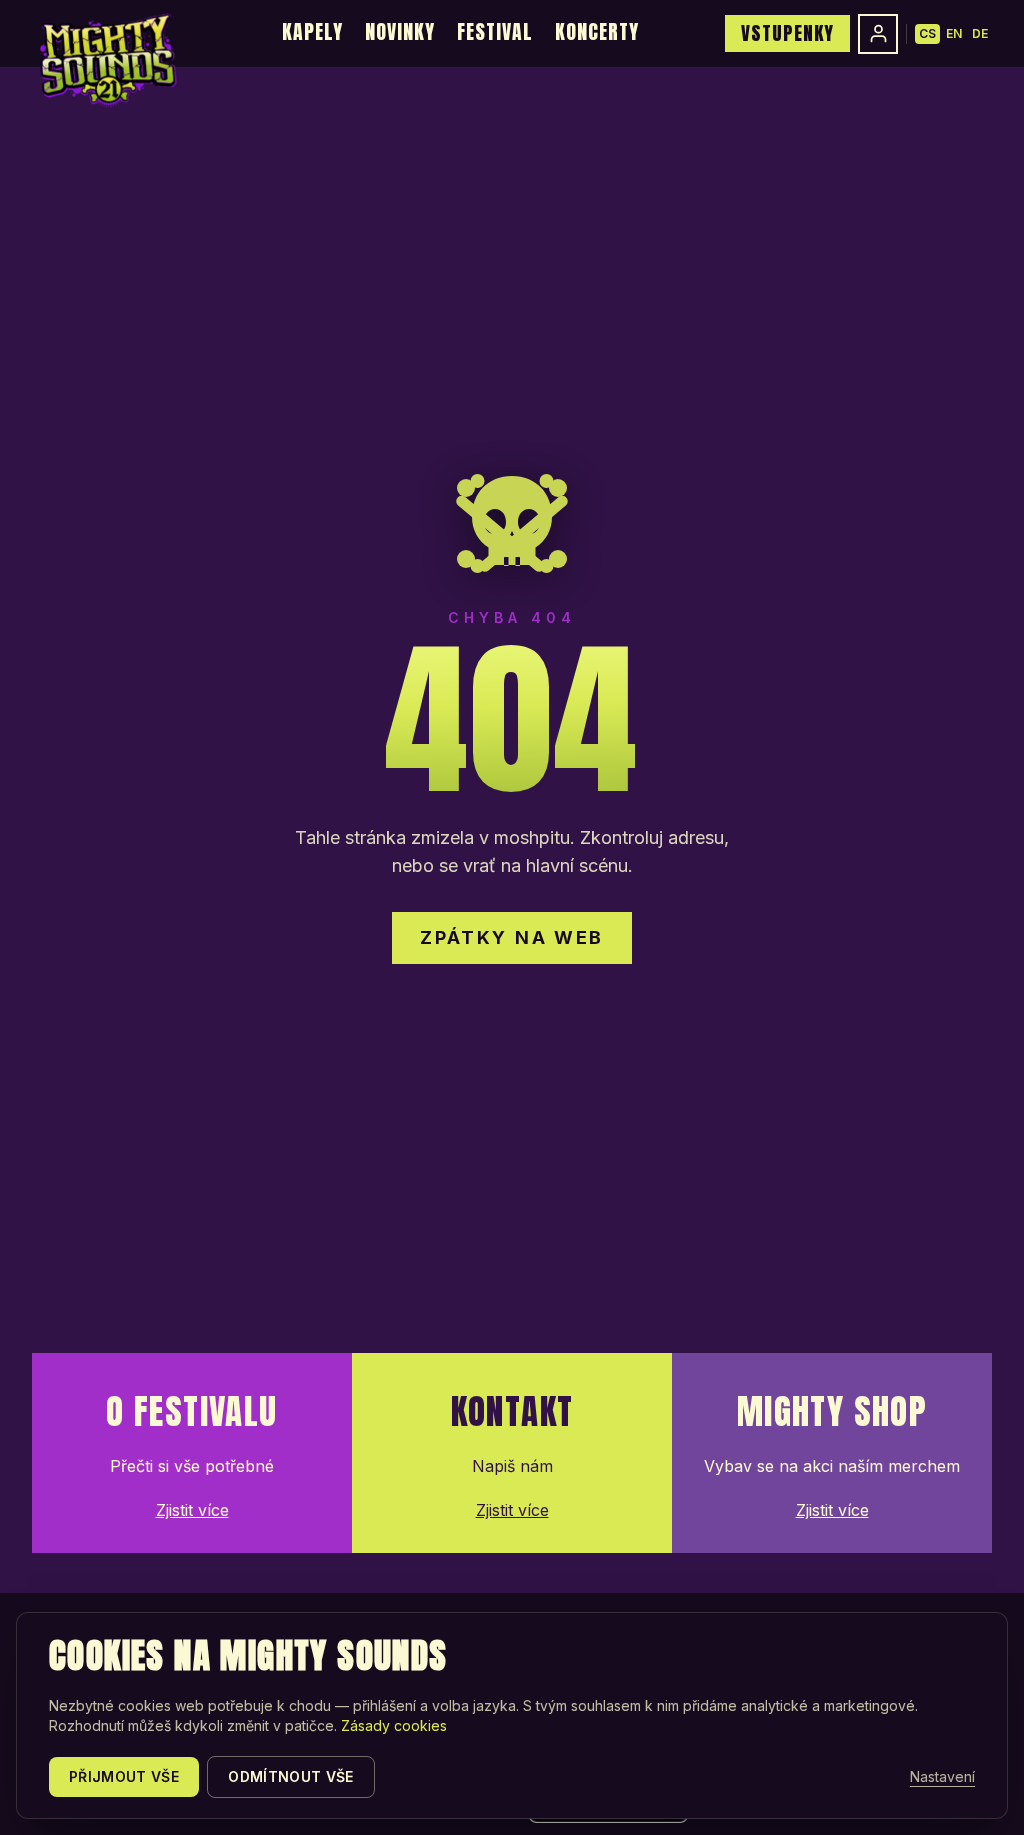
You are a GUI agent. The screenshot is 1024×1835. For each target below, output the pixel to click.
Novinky (400, 31)
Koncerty (597, 31)
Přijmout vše (124, 1776)
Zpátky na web (512, 937)
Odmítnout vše (291, 1776)
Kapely (312, 31)
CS (927, 33)
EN (954, 33)
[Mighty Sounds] (106, 60)
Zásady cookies (394, 1725)
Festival (495, 31)
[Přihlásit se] (878, 34)
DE (980, 33)
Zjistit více (192, 1510)
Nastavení (942, 1776)
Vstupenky (787, 33)
